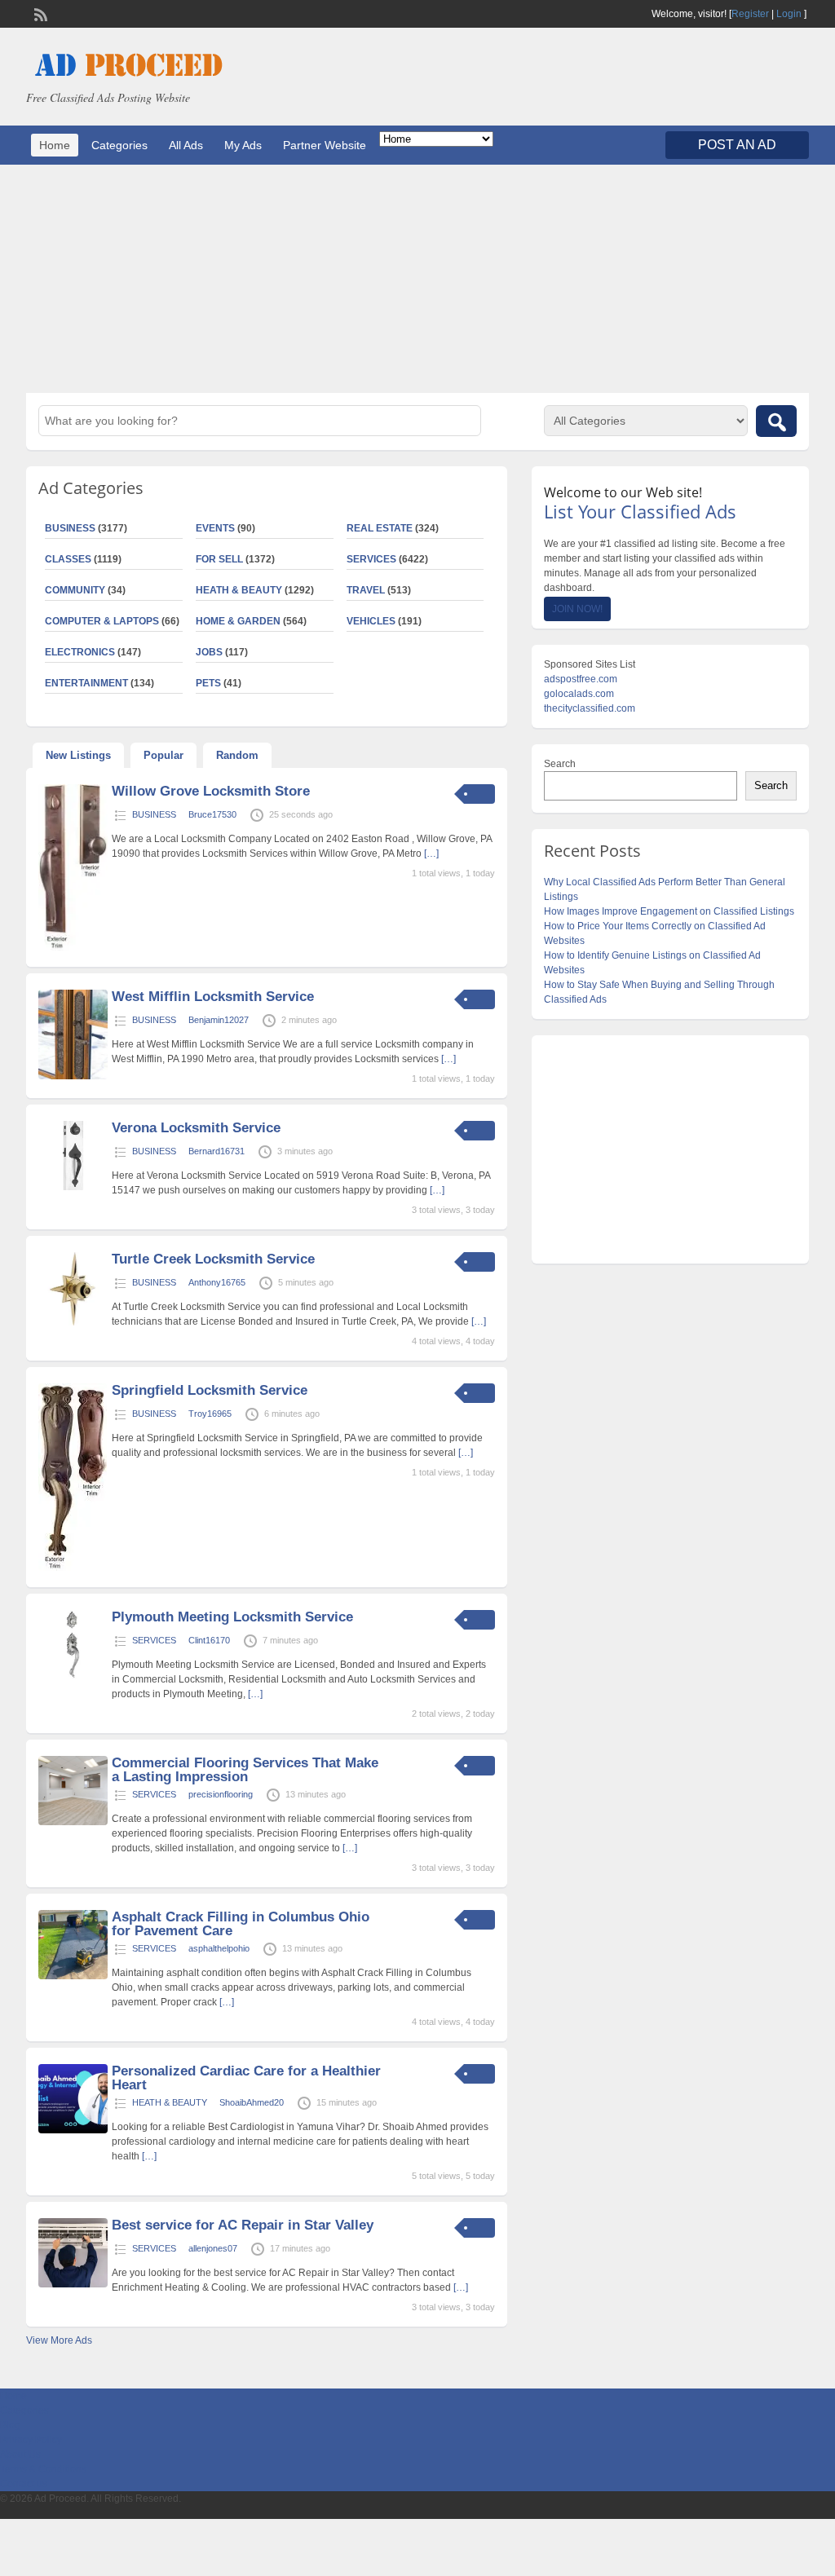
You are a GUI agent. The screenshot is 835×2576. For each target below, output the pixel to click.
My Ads (243, 145)
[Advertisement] (417, 279)
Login (789, 14)
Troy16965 (210, 1414)
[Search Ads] (776, 421)
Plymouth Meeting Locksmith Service (232, 1617)
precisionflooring (221, 1794)
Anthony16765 (217, 1282)
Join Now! (577, 609)
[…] (431, 854)
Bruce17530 (212, 814)
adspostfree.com (581, 679)
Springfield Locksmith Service (210, 1390)
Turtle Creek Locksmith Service (213, 1259)
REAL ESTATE (380, 528)
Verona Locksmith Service (196, 1128)
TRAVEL (366, 590)
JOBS (209, 652)
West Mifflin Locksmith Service (213, 997)
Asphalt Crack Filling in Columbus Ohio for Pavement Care (241, 1924)
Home (55, 145)
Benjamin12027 (219, 1020)
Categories (119, 145)
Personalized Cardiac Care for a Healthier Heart (246, 2078)
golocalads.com (579, 694)
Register (750, 14)
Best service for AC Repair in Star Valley (243, 2225)
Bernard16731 (216, 1151)
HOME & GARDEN (238, 621)
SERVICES (371, 559)
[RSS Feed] (39, 13)
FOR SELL (219, 559)
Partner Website (325, 145)
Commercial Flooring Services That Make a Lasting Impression (245, 1770)
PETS (208, 683)
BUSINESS (154, 814)
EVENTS (215, 528)
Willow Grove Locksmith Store (211, 791)
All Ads (186, 145)
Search (560, 764)
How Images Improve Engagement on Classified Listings (669, 911)
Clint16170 (209, 1640)
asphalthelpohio (219, 1948)
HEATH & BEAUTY (239, 590)
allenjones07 (213, 2248)
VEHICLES (371, 621)
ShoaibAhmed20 (252, 2102)
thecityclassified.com (590, 708)
